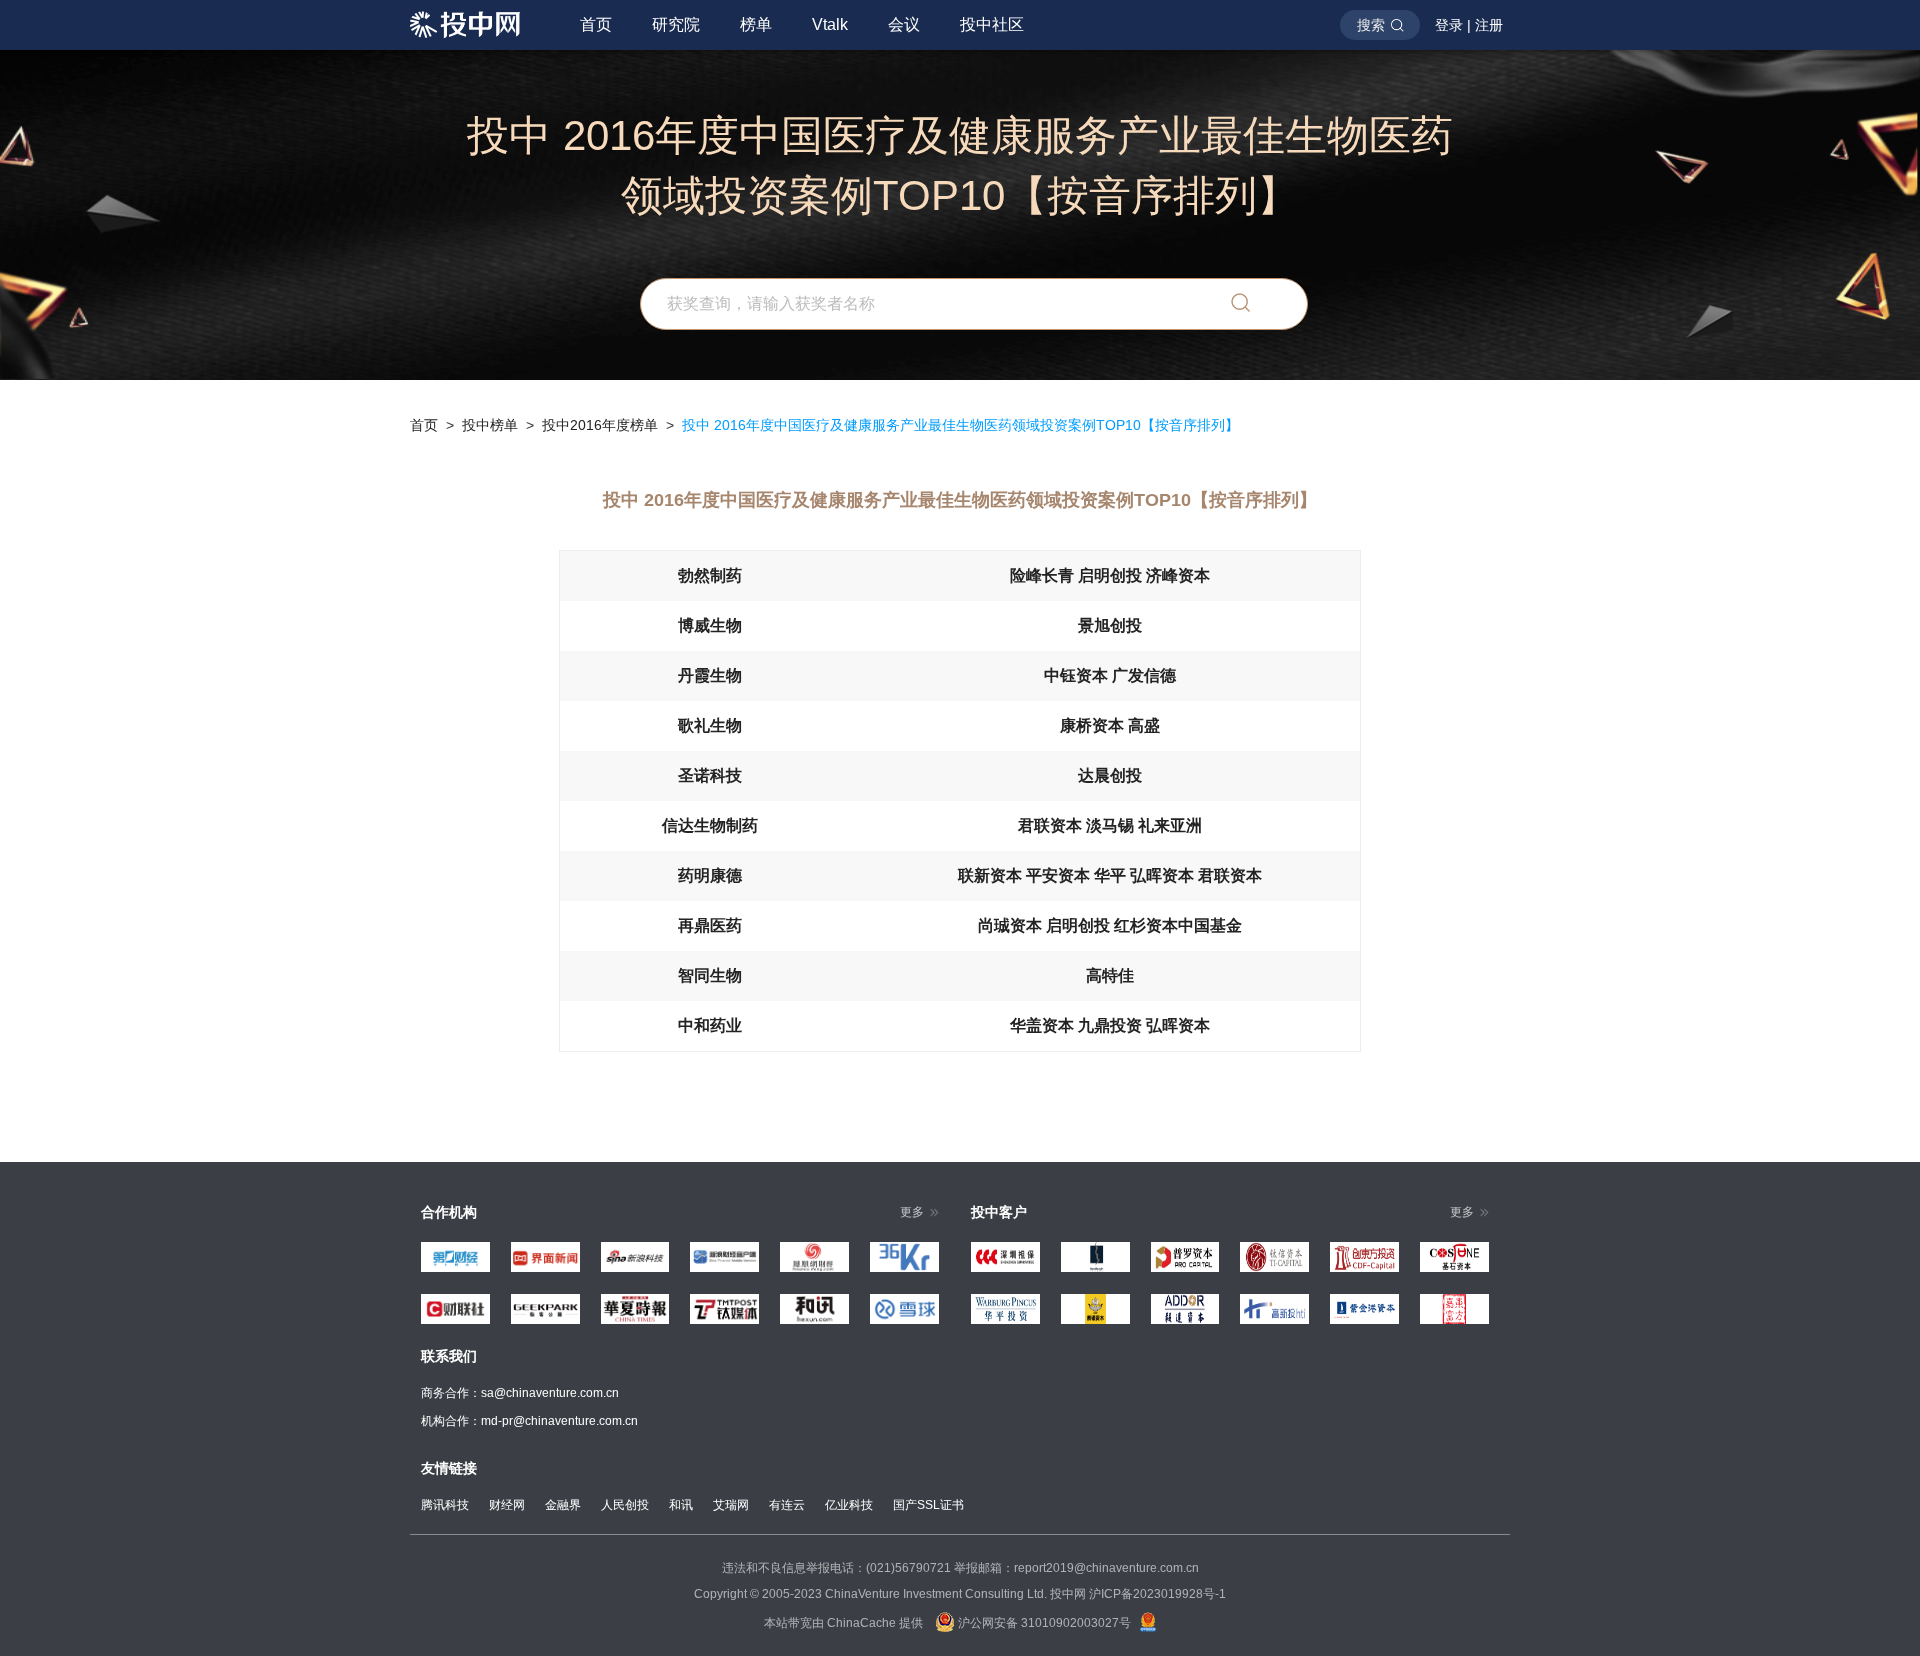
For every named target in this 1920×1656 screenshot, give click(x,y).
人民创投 (625, 1505)
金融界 (563, 1505)
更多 (912, 1212)
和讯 (681, 1505)
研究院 (676, 24)
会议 (904, 24)
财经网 (507, 1505)
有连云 (787, 1505)
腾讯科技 (445, 1505)
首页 (596, 24)
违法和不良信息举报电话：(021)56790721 (836, 1568)
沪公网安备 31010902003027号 (1043, 1623)
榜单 (756, 24)
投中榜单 (490, 425)
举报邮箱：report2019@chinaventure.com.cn (1076, 1568)
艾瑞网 (731, 1505)
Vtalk (830, 24)
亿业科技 (849, 1505)
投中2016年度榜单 (600, 425)
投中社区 (992, 24)
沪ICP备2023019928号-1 (1157, 1594)
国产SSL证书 (928, 1505)
